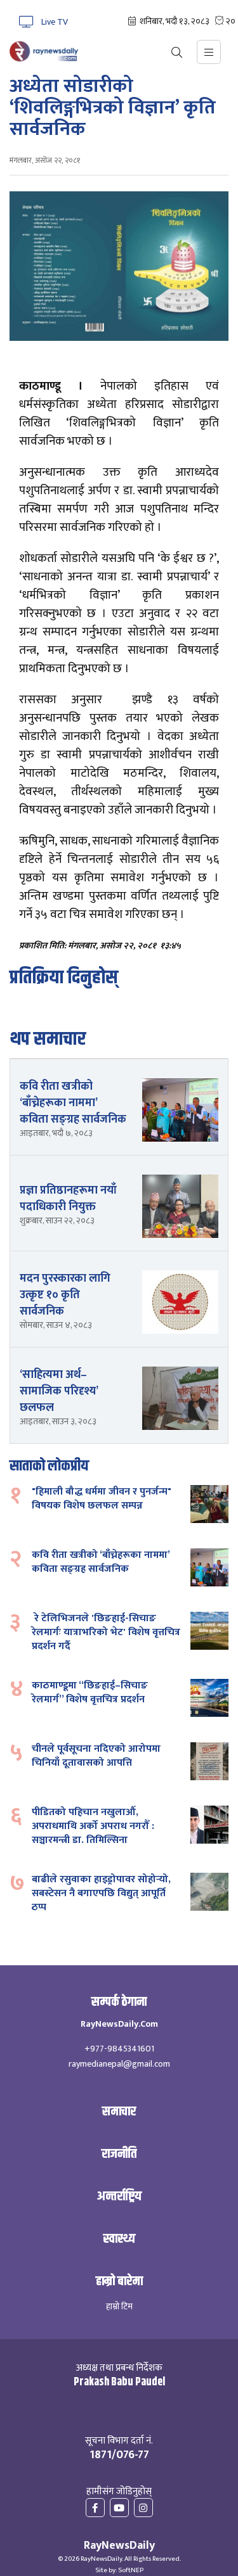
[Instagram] (143, 2509)
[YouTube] (119, 2509)
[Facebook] (95, 2509)
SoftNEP (131, 2570)
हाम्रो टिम (119, 2307)
